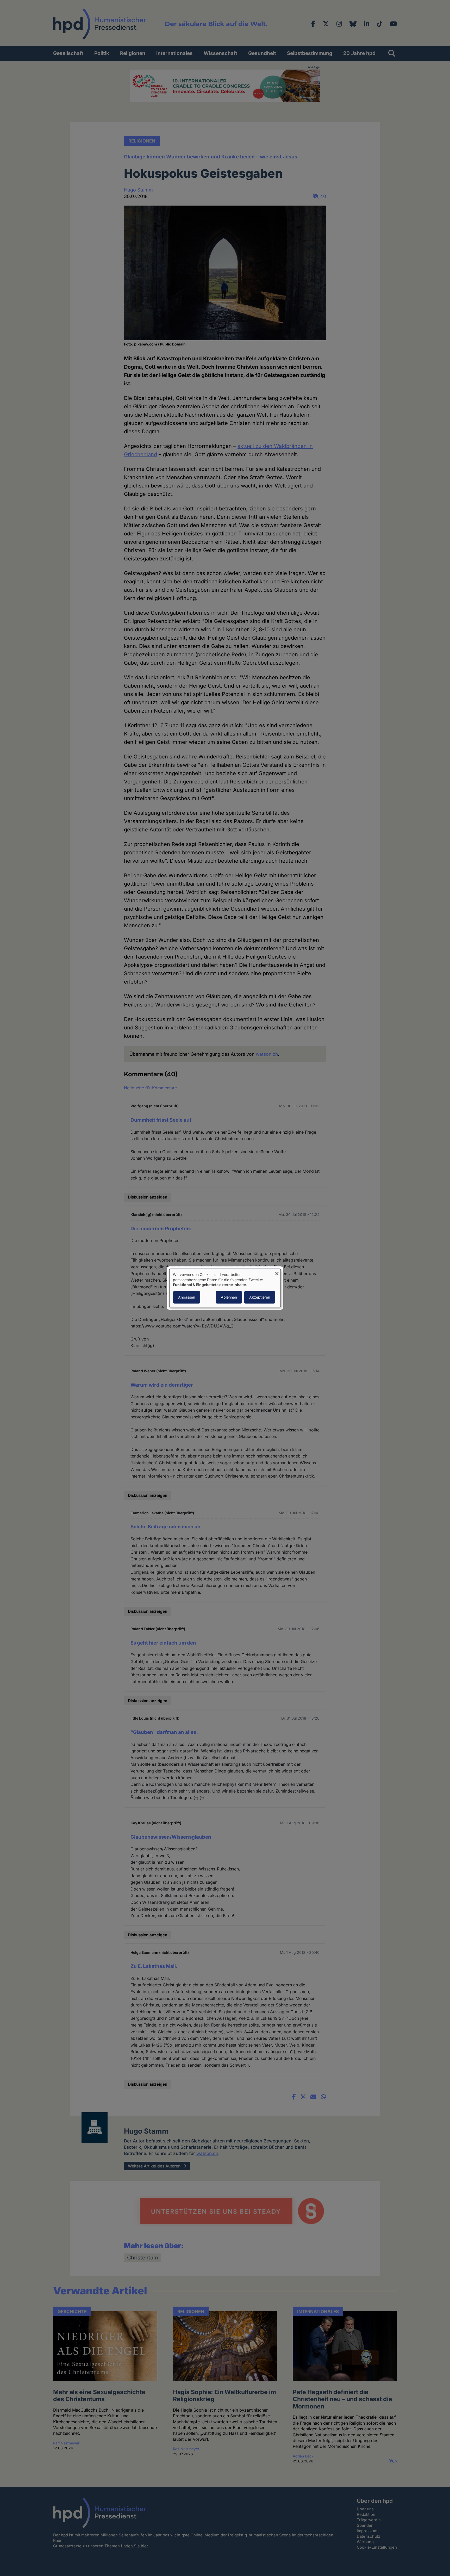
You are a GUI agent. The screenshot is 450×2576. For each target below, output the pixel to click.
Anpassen (187, 1297)
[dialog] (225, 1288)
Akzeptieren (260, 1297)
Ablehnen (229, 1297)
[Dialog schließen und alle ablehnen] (277, 1272)
